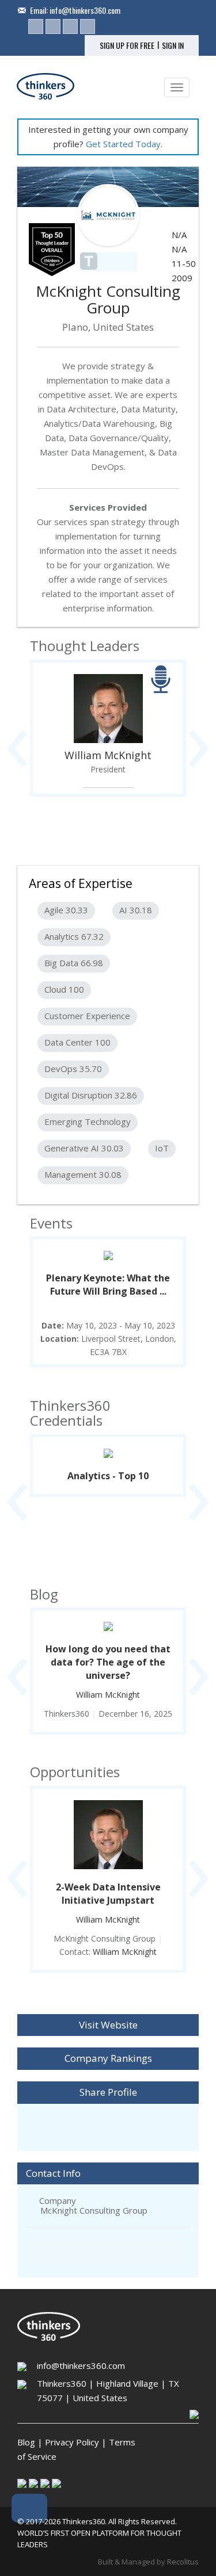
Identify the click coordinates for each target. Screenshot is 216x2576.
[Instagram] (70, 26)
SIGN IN (173, 45)
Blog (26, 2442)
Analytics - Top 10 (108, 1476)
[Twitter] (53, 26)
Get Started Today (123, 144)
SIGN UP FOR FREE (127, 45)
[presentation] (18, 738)
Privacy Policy (72, 2442)
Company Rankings (108, 2058)
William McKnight (108, 755)
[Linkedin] (36, 26)
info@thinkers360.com (85, 10)
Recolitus (183, 2562)
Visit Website (108, 2025)
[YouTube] (88, 26)
